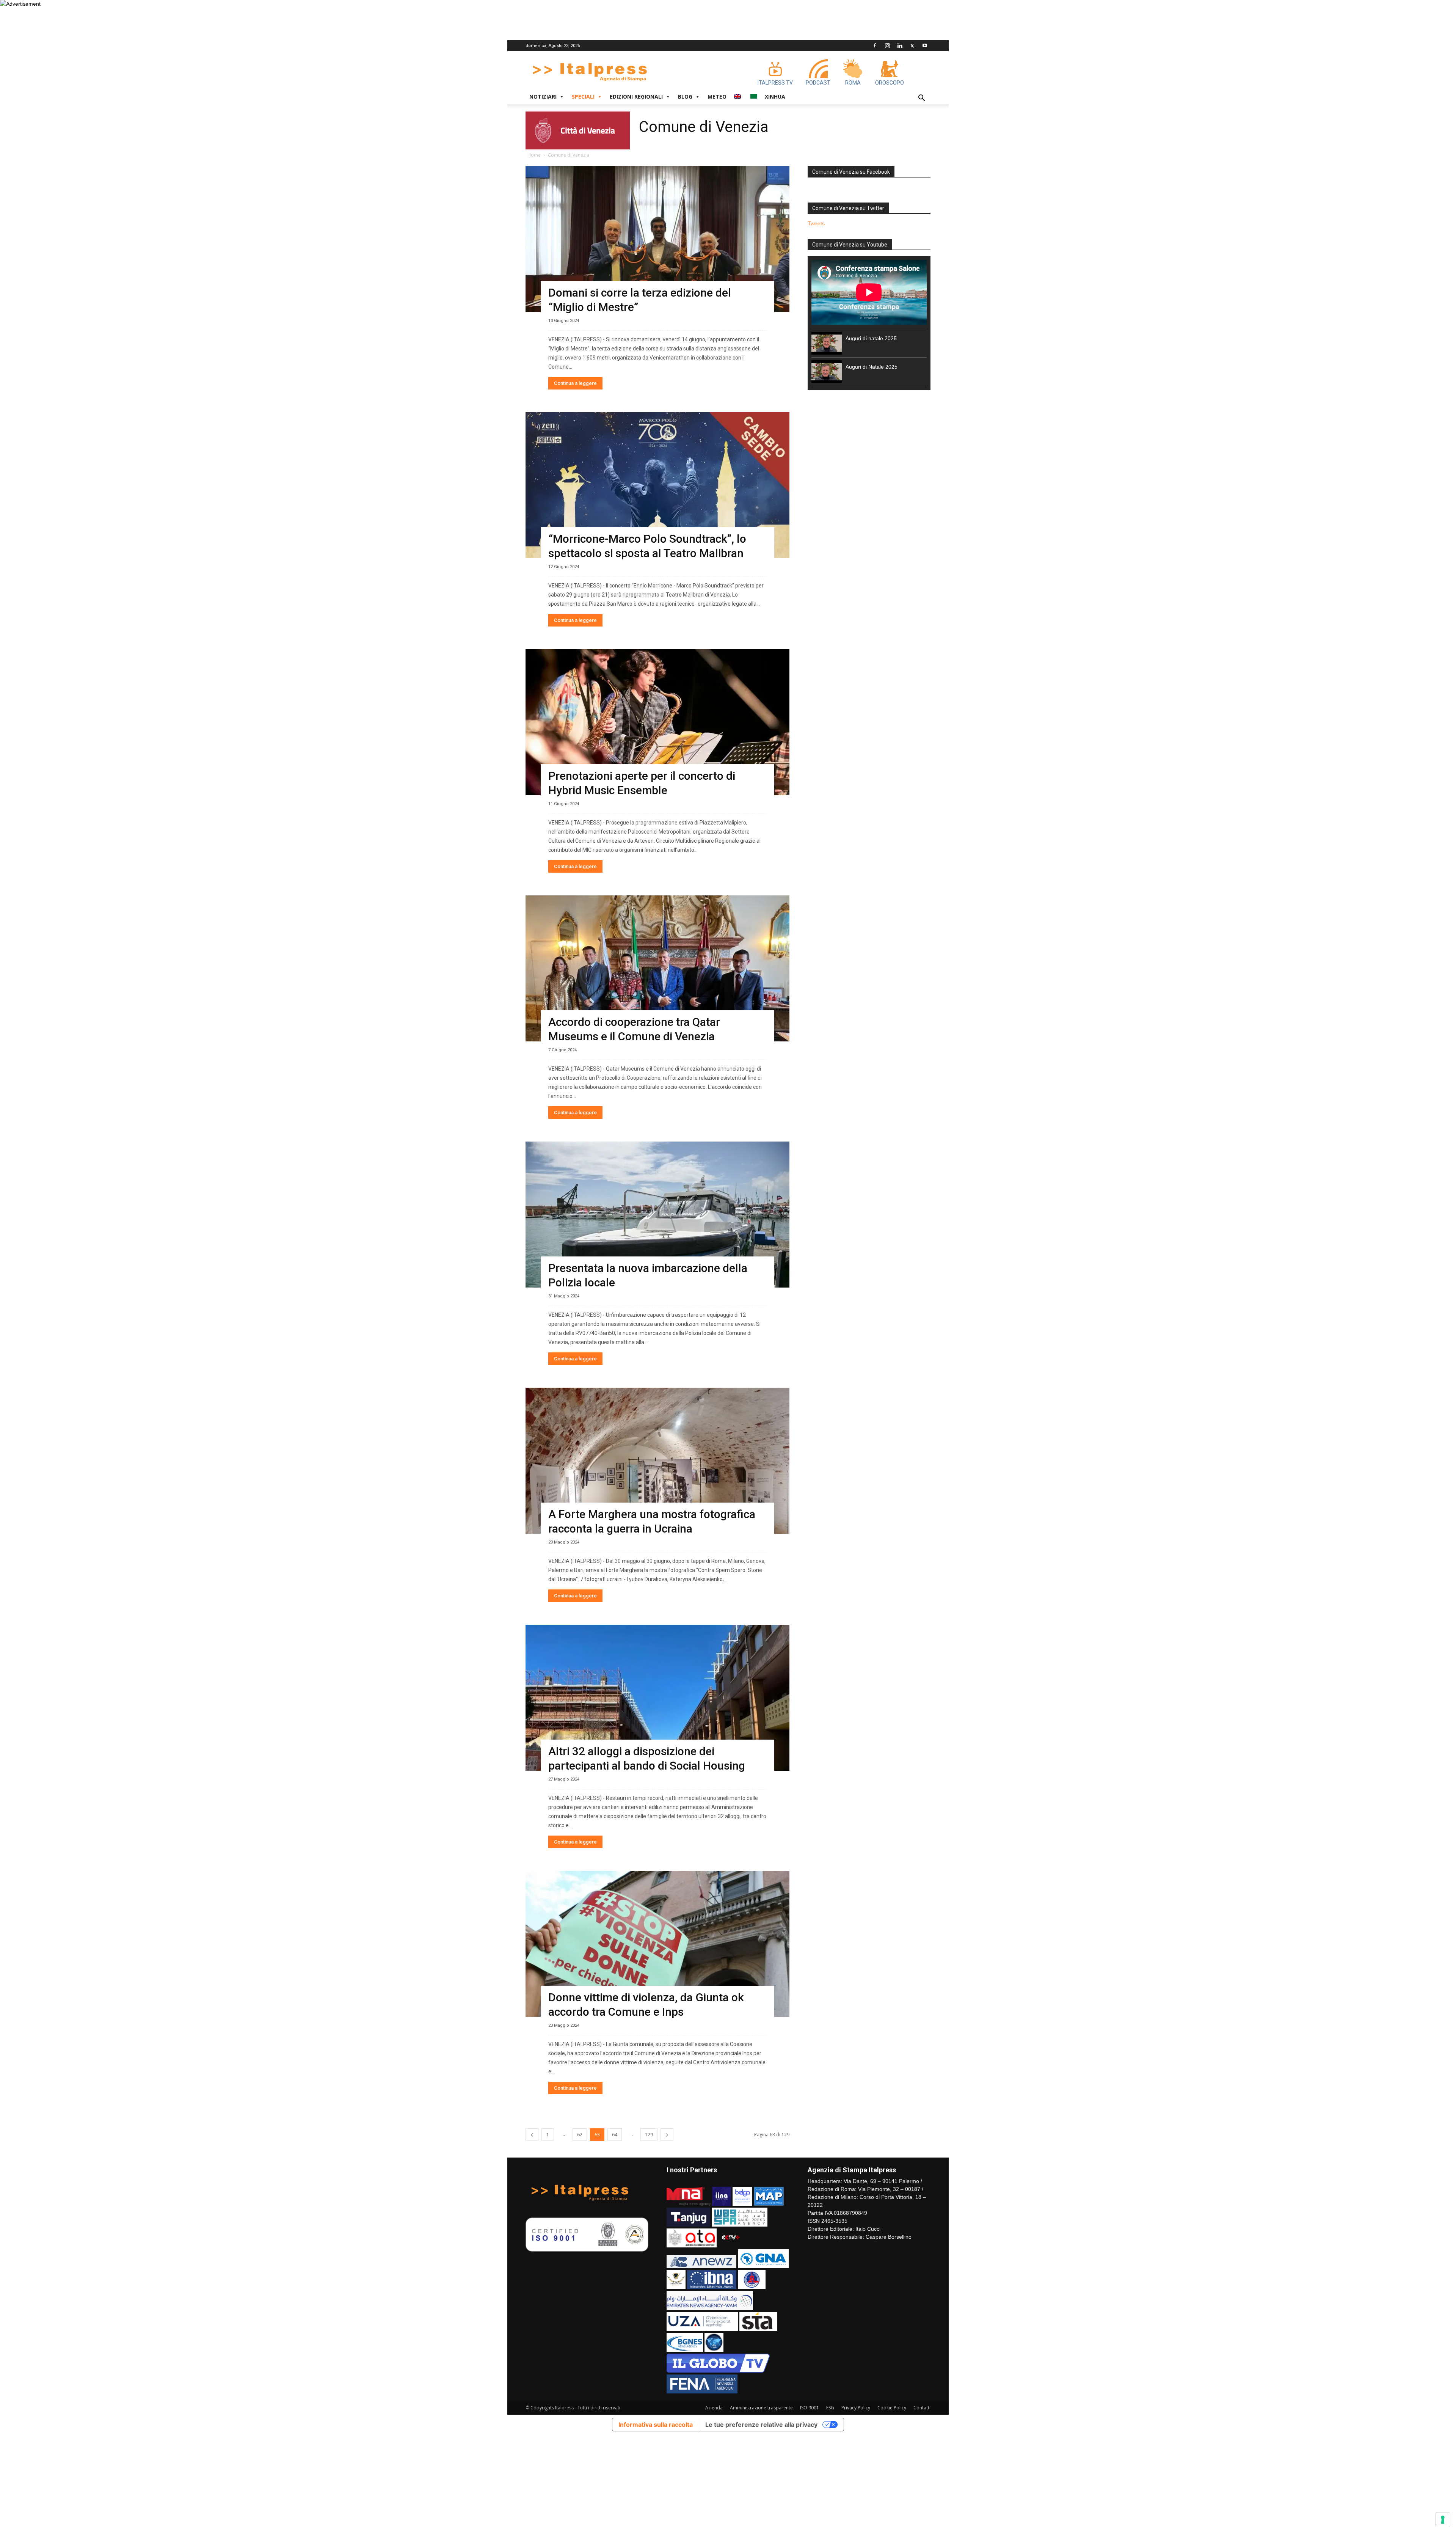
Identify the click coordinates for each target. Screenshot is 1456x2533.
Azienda (714, 2408)
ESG (830, 2408)
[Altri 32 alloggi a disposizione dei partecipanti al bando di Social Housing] (657, 1698)
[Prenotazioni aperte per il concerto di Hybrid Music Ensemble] (657, 722)
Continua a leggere (575, 383)
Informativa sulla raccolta (656, 2425)
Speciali (583, 97)
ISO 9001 (810, 2408)
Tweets (816, 223)
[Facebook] (875, 46)
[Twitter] (912, 46)
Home (534, 155)
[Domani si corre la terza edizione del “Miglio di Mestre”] (657, 239)
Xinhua (775, 97)
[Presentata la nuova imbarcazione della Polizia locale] (657, 1215)
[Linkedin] (900, 46)
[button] (921, 99)
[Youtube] (925, 46)
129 (649, 2135)
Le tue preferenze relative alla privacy (761, 2425)
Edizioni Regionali (636, 97)
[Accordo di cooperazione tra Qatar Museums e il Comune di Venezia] (657, 968)
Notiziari (543, 97)
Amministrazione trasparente (761, 2408)
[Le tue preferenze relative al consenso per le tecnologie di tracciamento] (1443, 2520)
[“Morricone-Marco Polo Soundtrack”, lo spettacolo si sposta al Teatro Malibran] (657, 485)
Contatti (922, 2408)
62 (580, 2135)
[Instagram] (887, 46)
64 (615, 2135)
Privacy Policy (856, 2408)
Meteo (717, 97)
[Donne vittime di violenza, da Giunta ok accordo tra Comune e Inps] (657, 1944)
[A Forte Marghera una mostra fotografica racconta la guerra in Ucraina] (657, 1461)
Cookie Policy (892, 2408)
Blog (685, 97)
